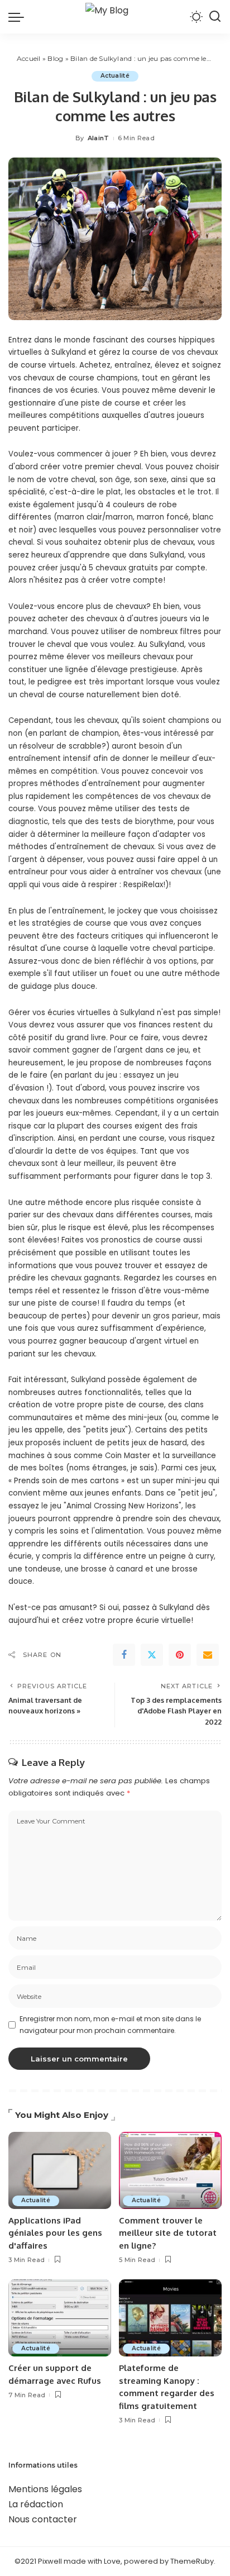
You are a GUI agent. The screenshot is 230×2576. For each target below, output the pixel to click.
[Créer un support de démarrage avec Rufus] (60, 2318)
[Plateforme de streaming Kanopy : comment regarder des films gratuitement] (170, 2318)
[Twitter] (152, 1655)
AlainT (99, 138)
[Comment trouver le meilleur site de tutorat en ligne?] (170, 2170)
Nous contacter (43, 2519)
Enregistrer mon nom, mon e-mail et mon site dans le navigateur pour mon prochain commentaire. (110, 2024)
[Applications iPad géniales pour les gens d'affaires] (60, 2170)
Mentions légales (45, 2489)
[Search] (215, 17)
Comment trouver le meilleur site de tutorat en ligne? (168, 2233)
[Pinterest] (180, 1655)
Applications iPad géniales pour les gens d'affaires (55, 2233)
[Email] (208, 1655)
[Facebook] (124, 1655)
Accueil (29, 58)
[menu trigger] (19, 17)
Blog (55, 58)
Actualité (115, 76)
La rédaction (36, 2504)
